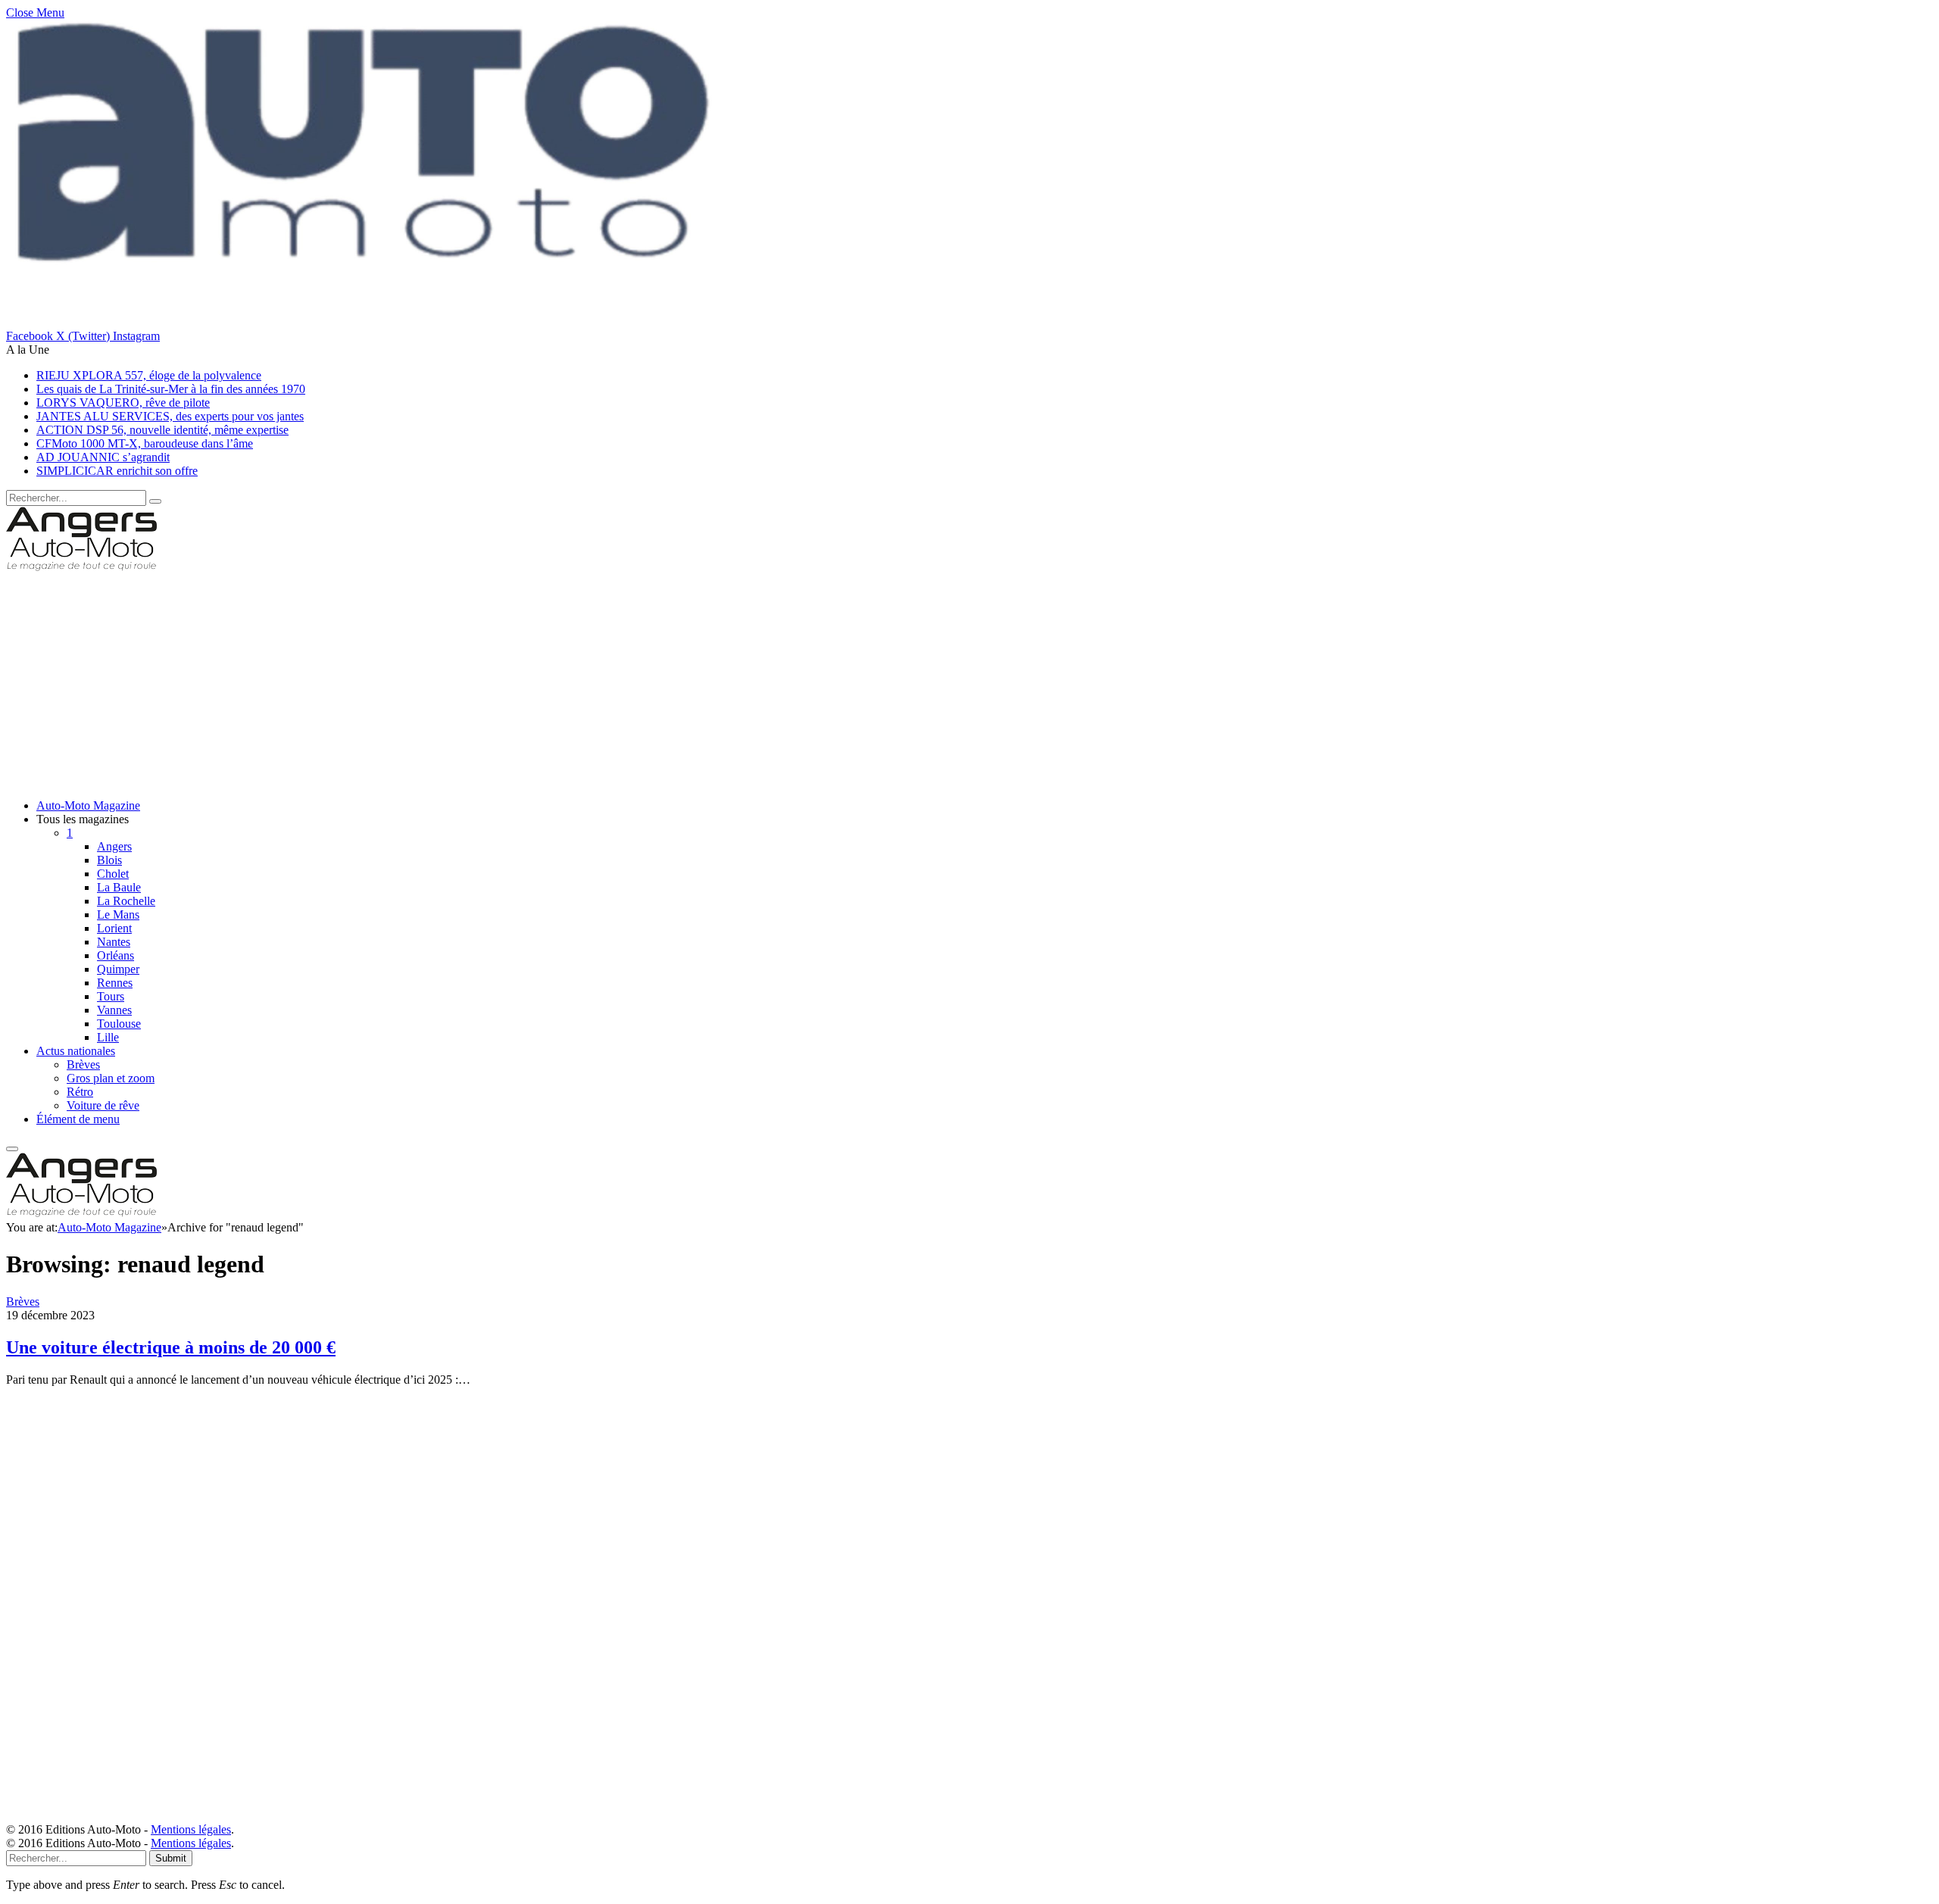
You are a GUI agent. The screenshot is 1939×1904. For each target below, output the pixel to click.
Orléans (116, 955)
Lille (108, 1037)
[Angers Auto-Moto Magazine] (81, 568)
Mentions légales (191, 1829)
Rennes (115, 983)
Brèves (83, 1064)
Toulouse (119, 1024)
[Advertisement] (461, 681)
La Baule (119, 887)
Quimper (118, 969)
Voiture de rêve (103, 1105)
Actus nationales (76, 1051)
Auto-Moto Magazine (88, 805)
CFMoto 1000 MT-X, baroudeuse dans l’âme (145, 443)
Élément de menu (78, 1119)
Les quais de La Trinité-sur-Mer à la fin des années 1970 (171, 389)
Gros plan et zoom (111, 1078)
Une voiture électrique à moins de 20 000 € (171, 1347)
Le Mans (118, 915)
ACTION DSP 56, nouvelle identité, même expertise (162, 430)
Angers (114, 846)
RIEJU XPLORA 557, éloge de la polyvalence (149, 375)
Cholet (113, 874)
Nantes (114, 942)
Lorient (114, 928)
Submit (171, 1858)
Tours (111, 996)
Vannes (114, 1010)
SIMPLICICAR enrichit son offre (117, 471)
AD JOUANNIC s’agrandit (103, 457)
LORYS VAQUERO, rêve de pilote (123, 403)
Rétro (80, 1092)
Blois (109, 860)
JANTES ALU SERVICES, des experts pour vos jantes (170, 416)
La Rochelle (126, 901)
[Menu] (12, 1149)
